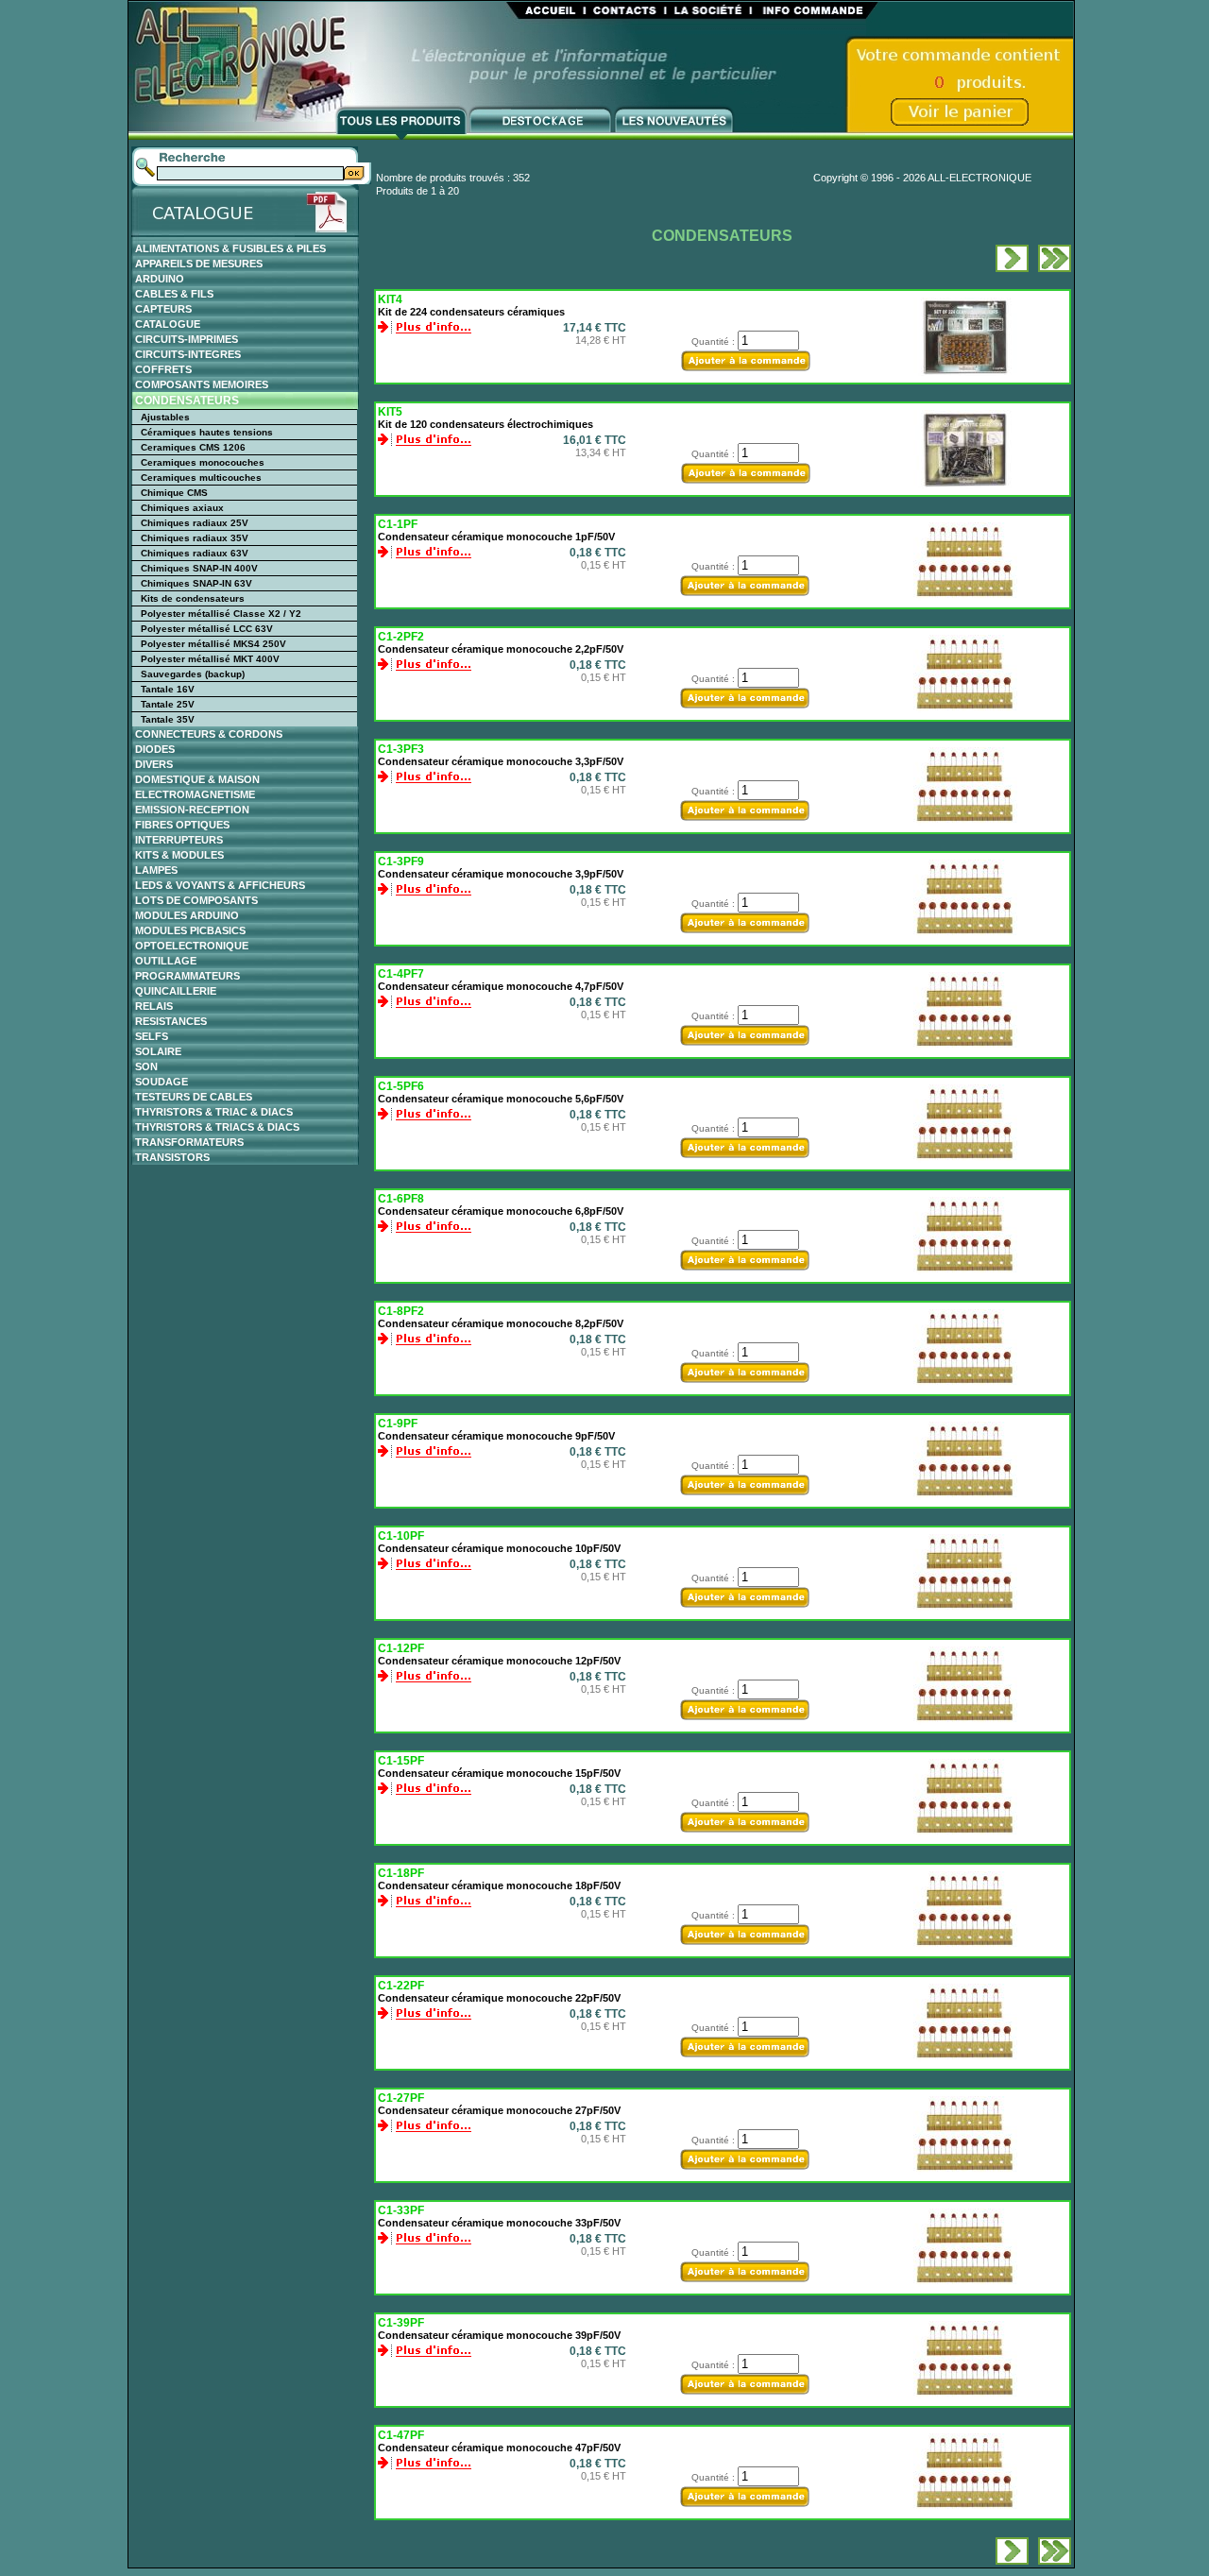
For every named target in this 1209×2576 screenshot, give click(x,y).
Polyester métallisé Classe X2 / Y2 (221, 614)
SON (146, 1066)
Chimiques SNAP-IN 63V (196, 583)
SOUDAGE (162, 1082)
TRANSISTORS (172, 1157)
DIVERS (154, 764)
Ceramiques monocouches (203, 462)
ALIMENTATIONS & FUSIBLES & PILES (230, 248)
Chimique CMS (174, 493)
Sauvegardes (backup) (193, 674)
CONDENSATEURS (187, 401)
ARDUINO (160, 279)
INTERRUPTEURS (179, 840)
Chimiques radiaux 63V (195, 553)
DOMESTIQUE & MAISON (197, 779)
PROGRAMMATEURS (187, 976)
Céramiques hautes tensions (207, 432)
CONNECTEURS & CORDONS (209, 734)
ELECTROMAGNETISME (195, 794)
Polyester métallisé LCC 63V (207, 629)
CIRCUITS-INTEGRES (188, 354)
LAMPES (156, 870)
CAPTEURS (163, 309)
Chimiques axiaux (182, 508)
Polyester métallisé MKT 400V (210, 659)
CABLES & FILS (174, 294)
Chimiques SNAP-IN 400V (199, 568)
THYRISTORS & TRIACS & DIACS (217, 1127)
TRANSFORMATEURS (189, 1142)
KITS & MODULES (179, 855)
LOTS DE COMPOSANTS (196, 900)
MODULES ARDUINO (187, 915)
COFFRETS (163, 369)
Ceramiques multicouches (201, 478)
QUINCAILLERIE (176, 991)
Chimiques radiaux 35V (195, 538)
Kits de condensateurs (193, 598)
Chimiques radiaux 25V (195, 523)
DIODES (155, 749)
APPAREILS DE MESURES (199, 264)
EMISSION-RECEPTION (192, 810)
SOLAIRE (158, 1051)
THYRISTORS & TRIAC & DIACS (214, 1112)
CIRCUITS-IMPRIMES (187, 339)
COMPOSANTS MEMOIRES (202, 384)
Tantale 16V (168, 689)
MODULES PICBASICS (190, 930)
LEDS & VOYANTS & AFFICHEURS (220, 885)
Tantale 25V (168, 704)
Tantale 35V (168, 719)
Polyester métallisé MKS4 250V (213, 644)
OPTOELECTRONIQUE (192, 946)
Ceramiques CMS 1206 (193, 447)
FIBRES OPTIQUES (182, 825)
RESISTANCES (171, 1021)
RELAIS (154, 1006)
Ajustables (165, 417)
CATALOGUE (168, 324)
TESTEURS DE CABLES (194, 1097)
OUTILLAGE (166, 961)
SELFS (152, 1036)
